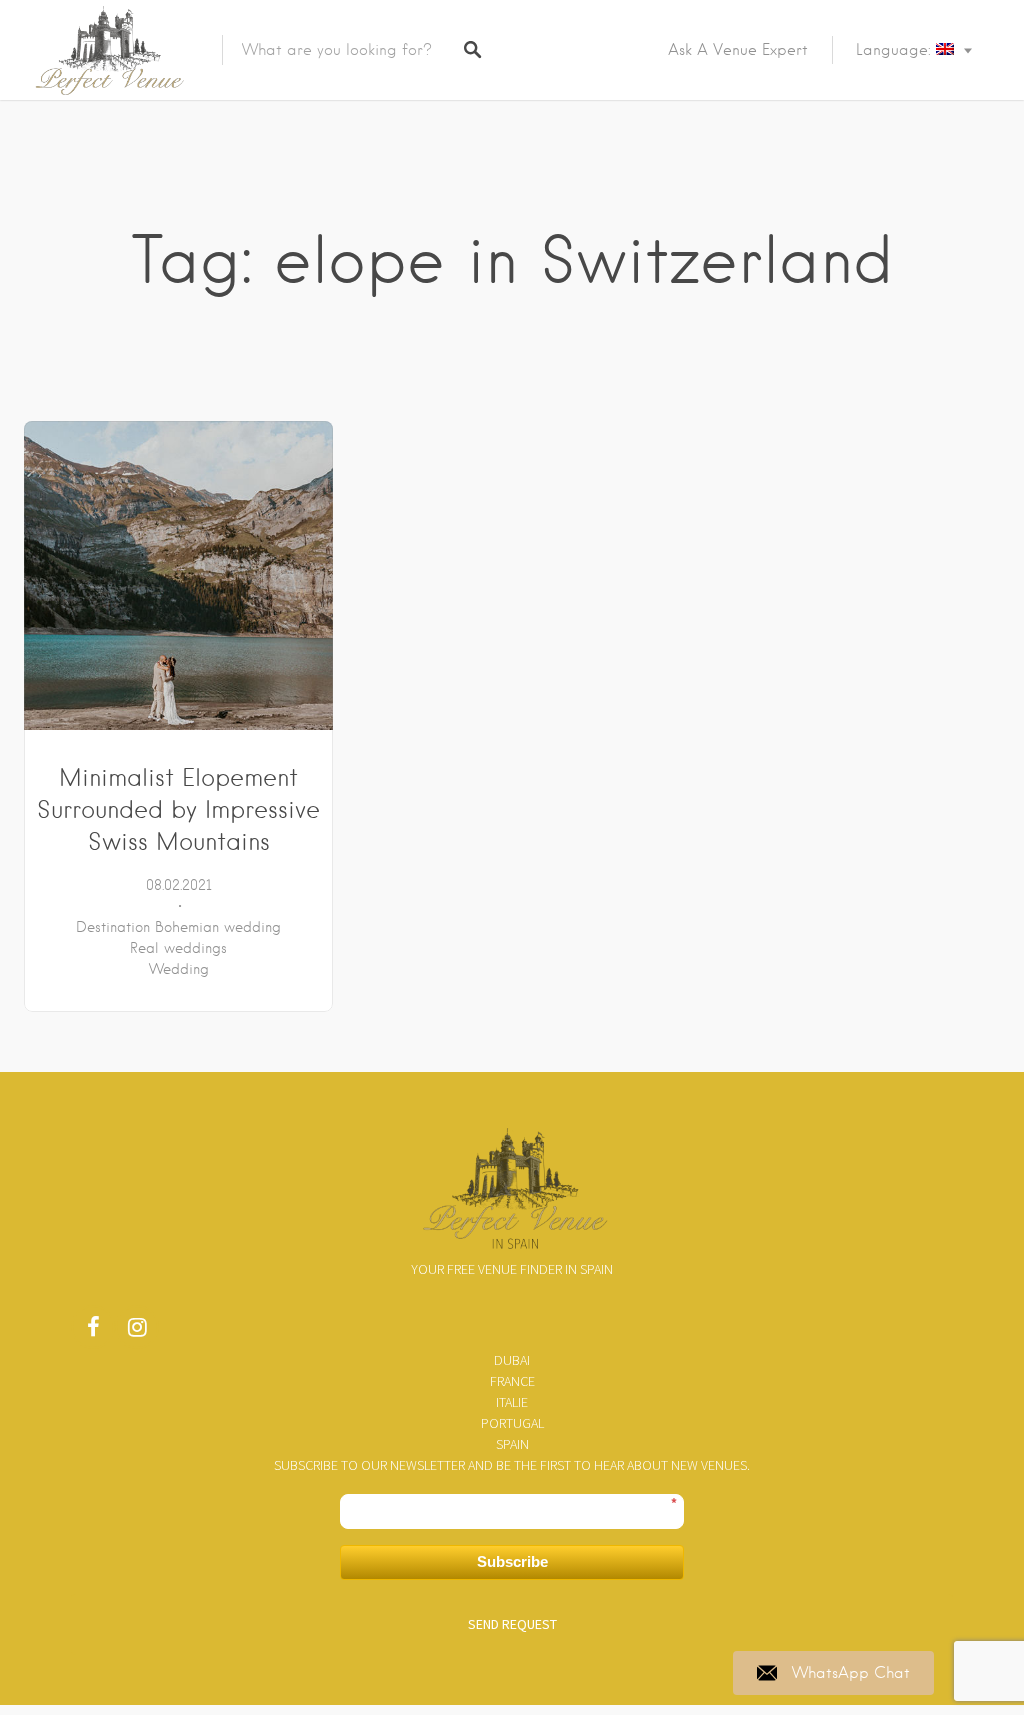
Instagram (137, 1332)
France (512, 1381)
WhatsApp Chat (851, 1673)
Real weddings (178, 948)
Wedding (179, 969)
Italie (512, 1402)
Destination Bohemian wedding (178, 927)
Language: (896, 50)
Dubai (512, 1360)
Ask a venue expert (738, 50)
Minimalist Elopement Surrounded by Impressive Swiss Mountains (178, 809)
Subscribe (512, 1561)
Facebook (93, 1332)
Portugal (512, 1423)
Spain (512, 1444)
